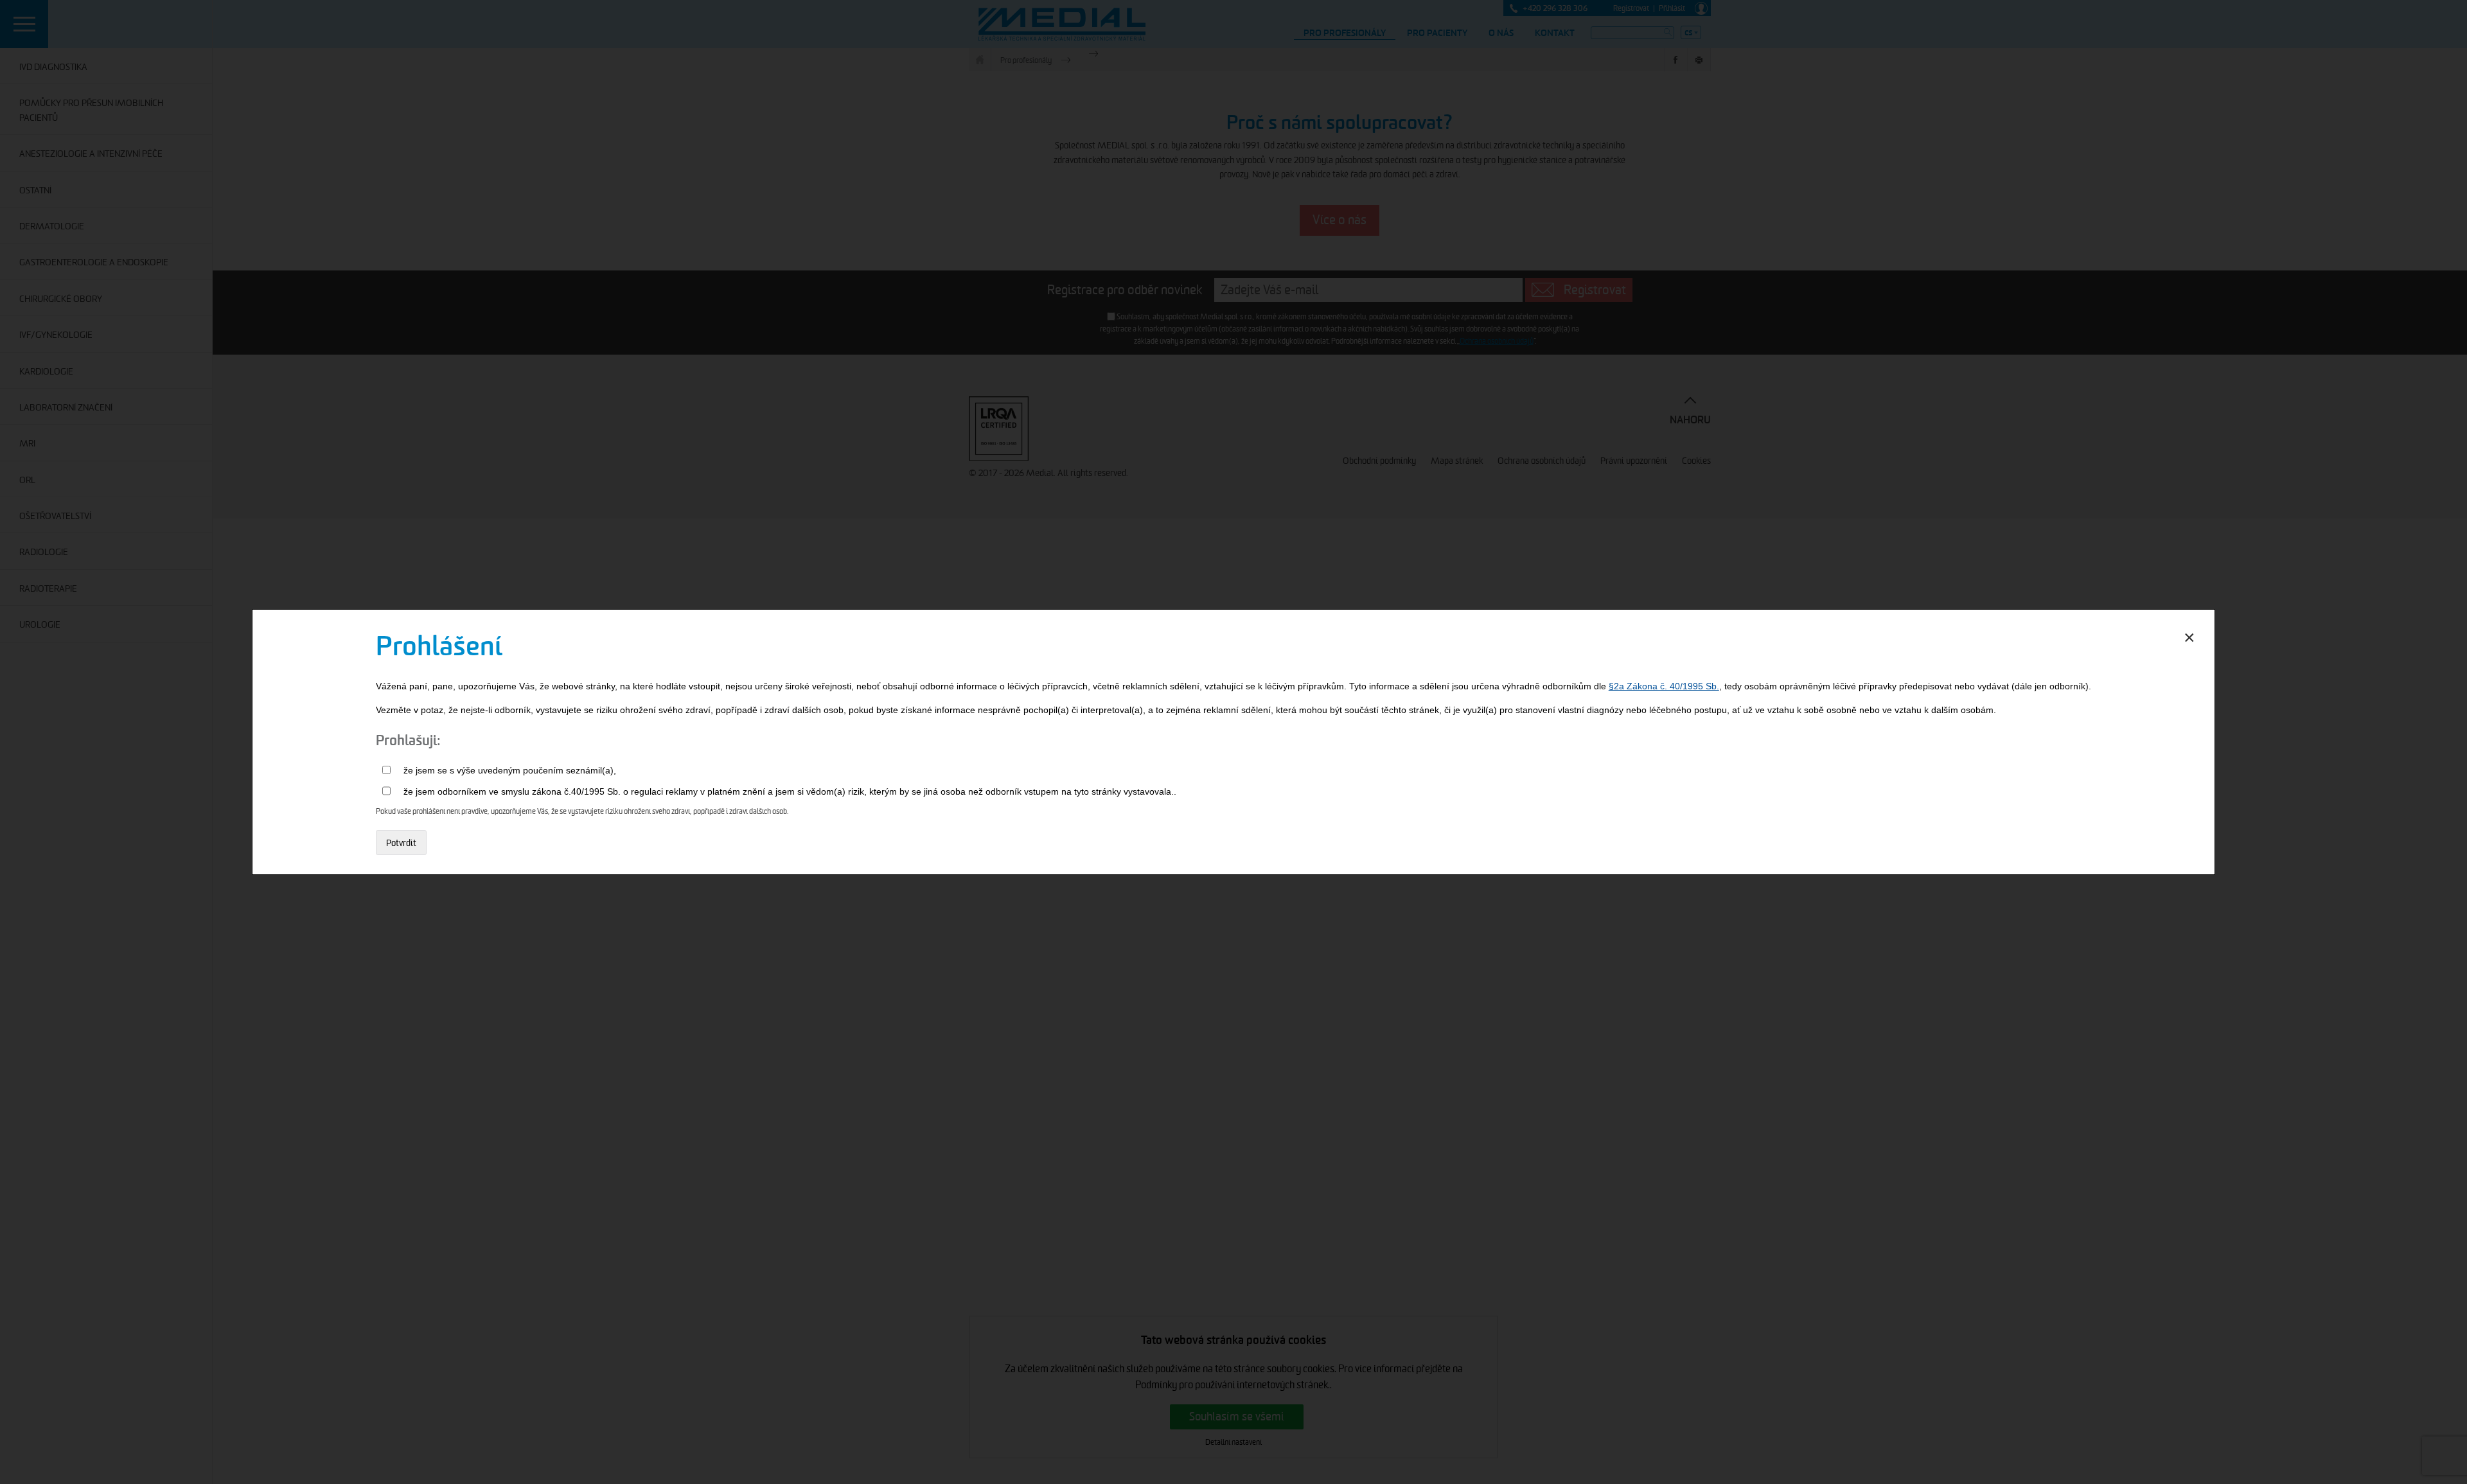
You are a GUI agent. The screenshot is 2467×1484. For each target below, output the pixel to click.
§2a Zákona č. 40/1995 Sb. (1664, 686)
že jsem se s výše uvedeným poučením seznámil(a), (510, 770)
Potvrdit (401, 843)
